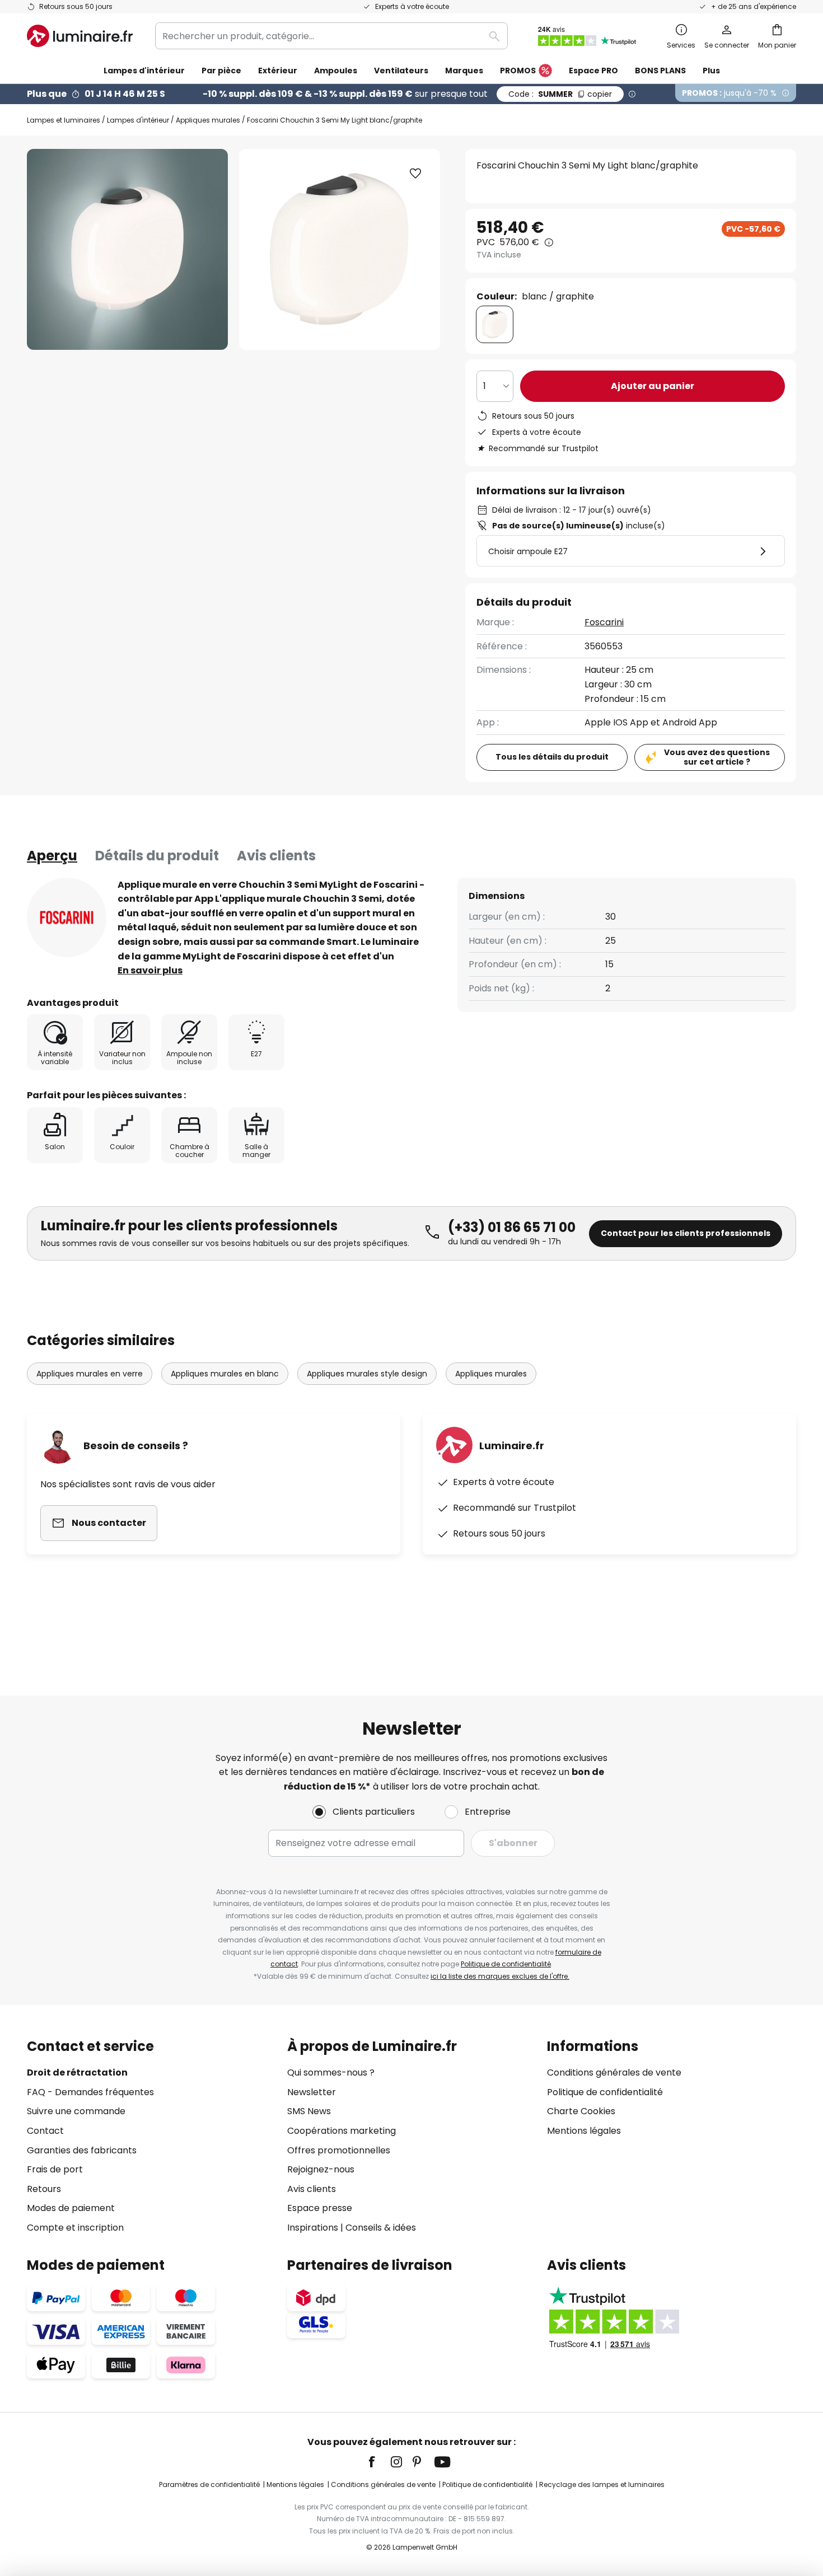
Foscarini (604, 622)
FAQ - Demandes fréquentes (90, 2092)
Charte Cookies (581, 2111)
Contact (45, 2131)
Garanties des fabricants (82, 2150)
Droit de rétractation (77, 2072)
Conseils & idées (381, 2228)
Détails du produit (157, 856)
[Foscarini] (67, 917)
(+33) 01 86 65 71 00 (512, 1227)
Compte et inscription (75, 2228)
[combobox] (331, 36)
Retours (44, 2189)
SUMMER (560, 94)
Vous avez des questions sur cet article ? (717, 757)
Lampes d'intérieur (138, 120)
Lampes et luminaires (64, 120)
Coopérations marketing (342, 2131)
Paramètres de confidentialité (209, 2484)
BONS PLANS (660, 71)
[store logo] (80, 36)
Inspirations (313, 2228)
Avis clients (276, 856)
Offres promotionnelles (339, 2150)
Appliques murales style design (367, 1374)
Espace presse (320, 2208)
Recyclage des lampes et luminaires (602, 2484)
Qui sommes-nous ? (331, 2072)
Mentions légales (584, 2131)
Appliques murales (208, 120)
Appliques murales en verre (90, 1374)
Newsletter (312, 2092)
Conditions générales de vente (614, 2072)
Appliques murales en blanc (225, 1374)
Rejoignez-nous (321, 2169)
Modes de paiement (71, 2208)
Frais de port (55, 2169)
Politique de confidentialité (506, 1964)
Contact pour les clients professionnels (686, 1233)
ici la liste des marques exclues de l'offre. (500, 1976)
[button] (415, 174)
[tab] (52, 856)
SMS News (309, 2111)
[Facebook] (379, 2462)
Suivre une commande (76, 2111)
